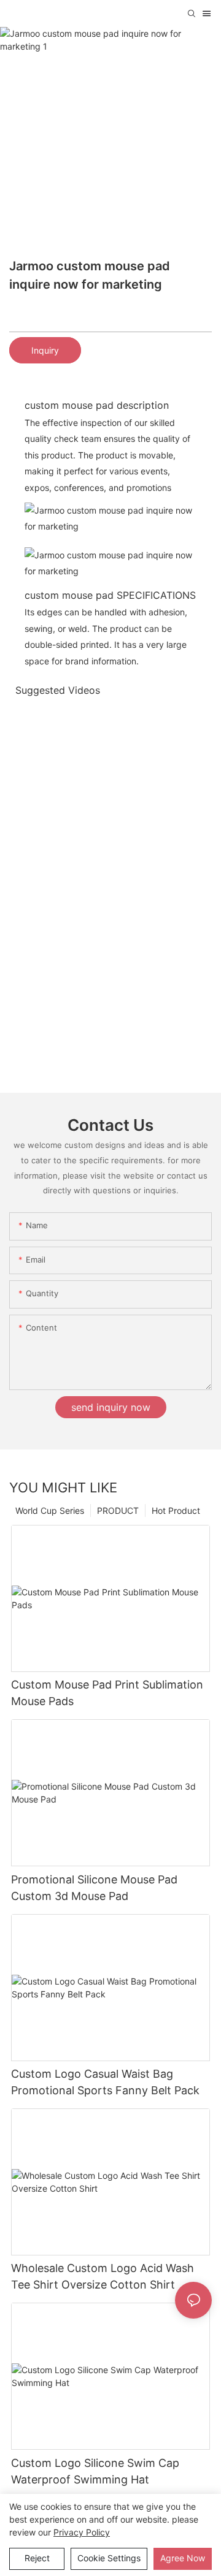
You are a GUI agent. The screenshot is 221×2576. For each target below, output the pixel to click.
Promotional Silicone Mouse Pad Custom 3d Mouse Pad (94, 1888)
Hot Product (176, 1510)
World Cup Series (50, 1510)
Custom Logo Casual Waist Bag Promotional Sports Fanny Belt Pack (105, 2082)
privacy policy (82, 2532)
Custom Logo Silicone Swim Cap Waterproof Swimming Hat (95, 2471)
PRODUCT (118, 1510)
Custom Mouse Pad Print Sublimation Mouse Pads (107, 1693)
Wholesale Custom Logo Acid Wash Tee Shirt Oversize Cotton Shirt (103, 2276)
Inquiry (45, 350)
